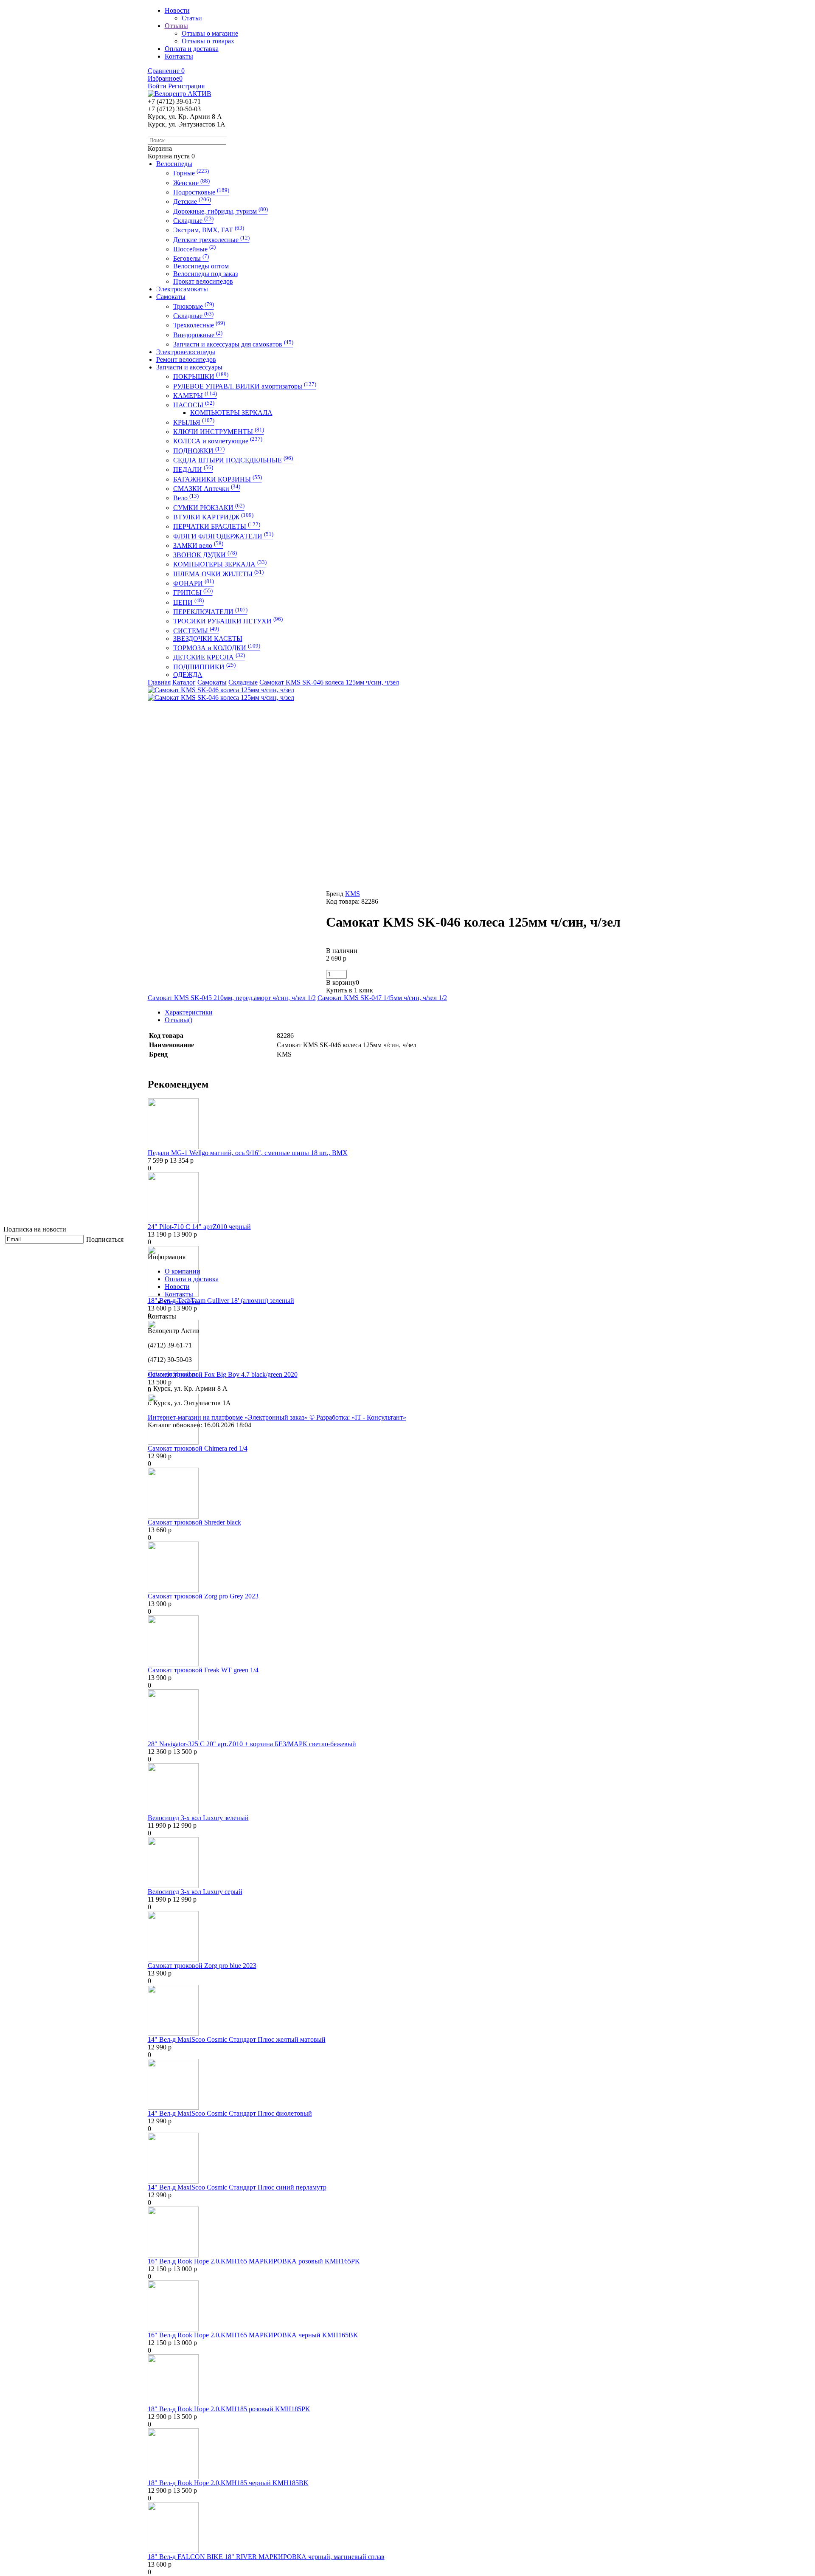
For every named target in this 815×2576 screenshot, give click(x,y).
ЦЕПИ (188, 602)
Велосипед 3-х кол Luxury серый (195, 1892)
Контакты (179, 1294)
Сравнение (166, 71)
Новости (177, 1287)
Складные (193, 221)
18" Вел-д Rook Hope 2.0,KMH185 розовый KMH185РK (229, 2409)
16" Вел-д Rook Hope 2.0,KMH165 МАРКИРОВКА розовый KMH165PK (254, 2261)
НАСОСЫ (194, 405)
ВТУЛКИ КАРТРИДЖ (213, 517)
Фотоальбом (183, 1302)
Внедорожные (198, 335)
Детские (192, 202)
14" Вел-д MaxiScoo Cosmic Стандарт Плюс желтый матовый (237, 2039)
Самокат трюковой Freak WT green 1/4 (203, 1670)
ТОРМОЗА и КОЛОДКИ (217, 648)
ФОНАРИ (194, 583)
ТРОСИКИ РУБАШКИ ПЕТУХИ (228, 621)
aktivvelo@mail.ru (173, 1374)
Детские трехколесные (211, 240)
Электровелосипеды (186, 352)
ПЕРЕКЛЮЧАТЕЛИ (210, 612)
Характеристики (189, 1012)
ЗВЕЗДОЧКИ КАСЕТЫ (208, 638)
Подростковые (201, 192)
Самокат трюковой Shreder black (194, 1522)
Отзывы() (178, 1020)
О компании (183, 1271)
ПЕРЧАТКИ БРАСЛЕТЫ (217, 526)
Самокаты (171, 297)
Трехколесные (199, 325)
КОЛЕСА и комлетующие (218, 441)
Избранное (165, 78)
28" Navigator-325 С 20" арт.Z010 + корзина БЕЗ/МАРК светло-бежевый (252, 1744)
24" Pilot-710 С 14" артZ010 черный (199, 1227)
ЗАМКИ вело (198, 545)
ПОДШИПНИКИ (204, 667)
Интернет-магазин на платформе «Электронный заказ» (229, 1417)
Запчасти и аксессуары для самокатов (233, 344)
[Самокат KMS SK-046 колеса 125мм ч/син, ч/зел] (221, 690)
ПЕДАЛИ (193, 469)
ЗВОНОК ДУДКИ (205, 555)
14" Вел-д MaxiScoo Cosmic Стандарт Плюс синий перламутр (237, 2187)
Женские (191, 183)
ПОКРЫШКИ (201, 376)
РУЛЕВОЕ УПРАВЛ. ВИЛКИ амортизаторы (245, 386)
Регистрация (186, 86)
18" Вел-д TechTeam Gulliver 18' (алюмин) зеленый (221, 1301)
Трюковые (194, 306)
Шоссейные (194, 249)
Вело (186, 498)
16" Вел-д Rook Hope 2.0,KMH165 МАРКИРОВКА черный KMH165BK (253, 2335)
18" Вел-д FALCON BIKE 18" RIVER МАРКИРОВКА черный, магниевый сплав (266, 2557)
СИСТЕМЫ (196, 631)
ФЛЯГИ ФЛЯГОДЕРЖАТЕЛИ (223, 536)
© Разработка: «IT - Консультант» (358, 1417)
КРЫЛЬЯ (194, 422)
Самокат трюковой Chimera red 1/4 (198, 1448)
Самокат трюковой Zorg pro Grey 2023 (203, 1596)
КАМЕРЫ (195, 396)
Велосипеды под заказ (205, 274)
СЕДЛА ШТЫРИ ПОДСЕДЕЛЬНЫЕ (233, 460)
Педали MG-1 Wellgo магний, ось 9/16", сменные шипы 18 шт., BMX (248, 1153)
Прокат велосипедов (203, 281)
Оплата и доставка (192, 1279)
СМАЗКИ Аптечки (207, 489)
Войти (157, 86)
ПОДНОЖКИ (199, 451)
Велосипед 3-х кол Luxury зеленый (198, 1818)
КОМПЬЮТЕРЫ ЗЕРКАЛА (231, 413)
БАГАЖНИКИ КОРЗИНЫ (218, 479)
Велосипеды (174, 164)
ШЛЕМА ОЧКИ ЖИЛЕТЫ (218, 574)
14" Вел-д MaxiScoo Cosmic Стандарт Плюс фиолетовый (230, 2113)
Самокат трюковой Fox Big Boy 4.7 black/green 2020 (223, 1374)
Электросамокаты (182, 289)
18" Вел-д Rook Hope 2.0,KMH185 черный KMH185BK (228, 2483)
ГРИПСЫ (193, 593)
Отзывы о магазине (210, 33)
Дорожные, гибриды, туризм (221, 211)
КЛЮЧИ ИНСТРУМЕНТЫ (219, 432)
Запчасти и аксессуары (189, 367)
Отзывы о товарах (208, 41)
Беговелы (191, 258)
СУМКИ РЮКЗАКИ (209, 508)
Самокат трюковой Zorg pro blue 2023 (202, 1966)
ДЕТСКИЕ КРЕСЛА (209, 657)
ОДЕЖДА (188, 675)
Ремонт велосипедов (186, 359)
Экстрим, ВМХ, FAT (209, 230)
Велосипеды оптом (201, 266)
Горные (191, 173)
